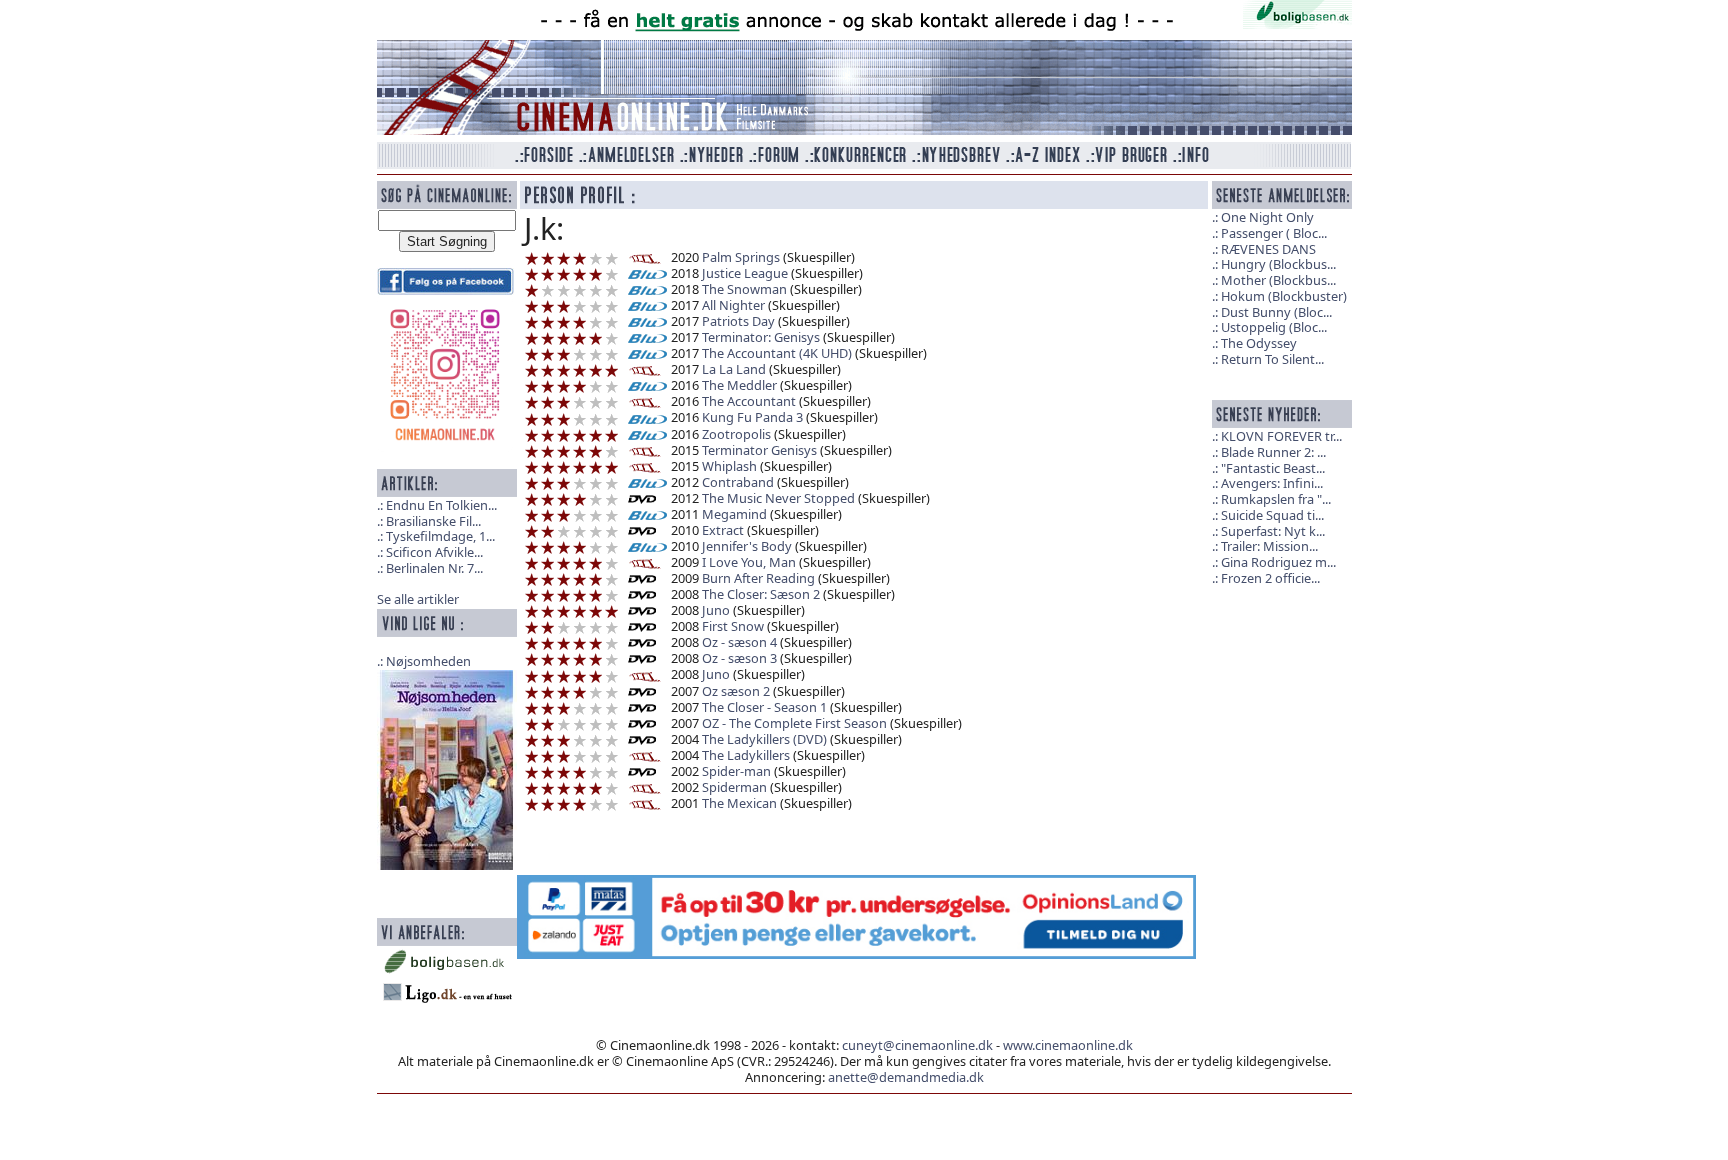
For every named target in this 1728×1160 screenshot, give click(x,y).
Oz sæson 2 (736, 691)
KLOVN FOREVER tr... (1281, 436)
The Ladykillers (746, 755)
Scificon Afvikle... (434, 552)
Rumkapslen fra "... (1276, 499)
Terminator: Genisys (761, 337)
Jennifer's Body (747, 546)
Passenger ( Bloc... (1274, 233)
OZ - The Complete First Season (794, 723)
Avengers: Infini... (1272, 483)
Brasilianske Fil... (433, 521)
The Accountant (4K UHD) (777, 353)
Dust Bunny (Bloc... (1276, 312)
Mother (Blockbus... (1278, 280)
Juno (716, 610)
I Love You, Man (749, 562)
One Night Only (1267, 217)
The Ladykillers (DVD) (764, 739)
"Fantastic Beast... (1273, 468)
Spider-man (736, 771)
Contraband (738, 482)
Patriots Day (738, 321)
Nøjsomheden (428, 661)
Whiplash (729, 466)
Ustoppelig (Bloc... (1274, 327)
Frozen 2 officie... (1270, 578)
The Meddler (739, 385)
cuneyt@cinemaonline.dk (917, 1045)
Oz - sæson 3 (739, 658)
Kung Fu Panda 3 (752, 417)
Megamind (734, 514)
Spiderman (734, 787)
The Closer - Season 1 (764, 707)
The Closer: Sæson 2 (761, 594)
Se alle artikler (418, 599)
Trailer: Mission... (1269, 546)
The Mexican (739, 803)
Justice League (745, 273)
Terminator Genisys (759, 450)
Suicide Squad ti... (1272, 515)
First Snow (733, 626)
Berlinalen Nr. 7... (434, 568)
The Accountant (749, 401)
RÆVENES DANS (1268, 249)
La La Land (734, 369)
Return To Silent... (1272, 359)
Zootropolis (736, 434)
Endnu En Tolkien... (441, 505)
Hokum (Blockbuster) (1284, 296)
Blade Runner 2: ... (1273, 452)
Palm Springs (741, 257)
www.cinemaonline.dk (1068, 1045)
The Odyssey (1259, 343)
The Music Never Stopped (778, 498)
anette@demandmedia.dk (906, 1077)
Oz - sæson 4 (739, 642)
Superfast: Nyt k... (1273, 531)
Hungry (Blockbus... (1278, 264)
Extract (723, 530)
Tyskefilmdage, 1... (440, 536)
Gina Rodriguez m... (1278, 562)
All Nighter (733, 305)
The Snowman (744, 289)
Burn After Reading (758, 578)
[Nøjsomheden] (447, 768)
